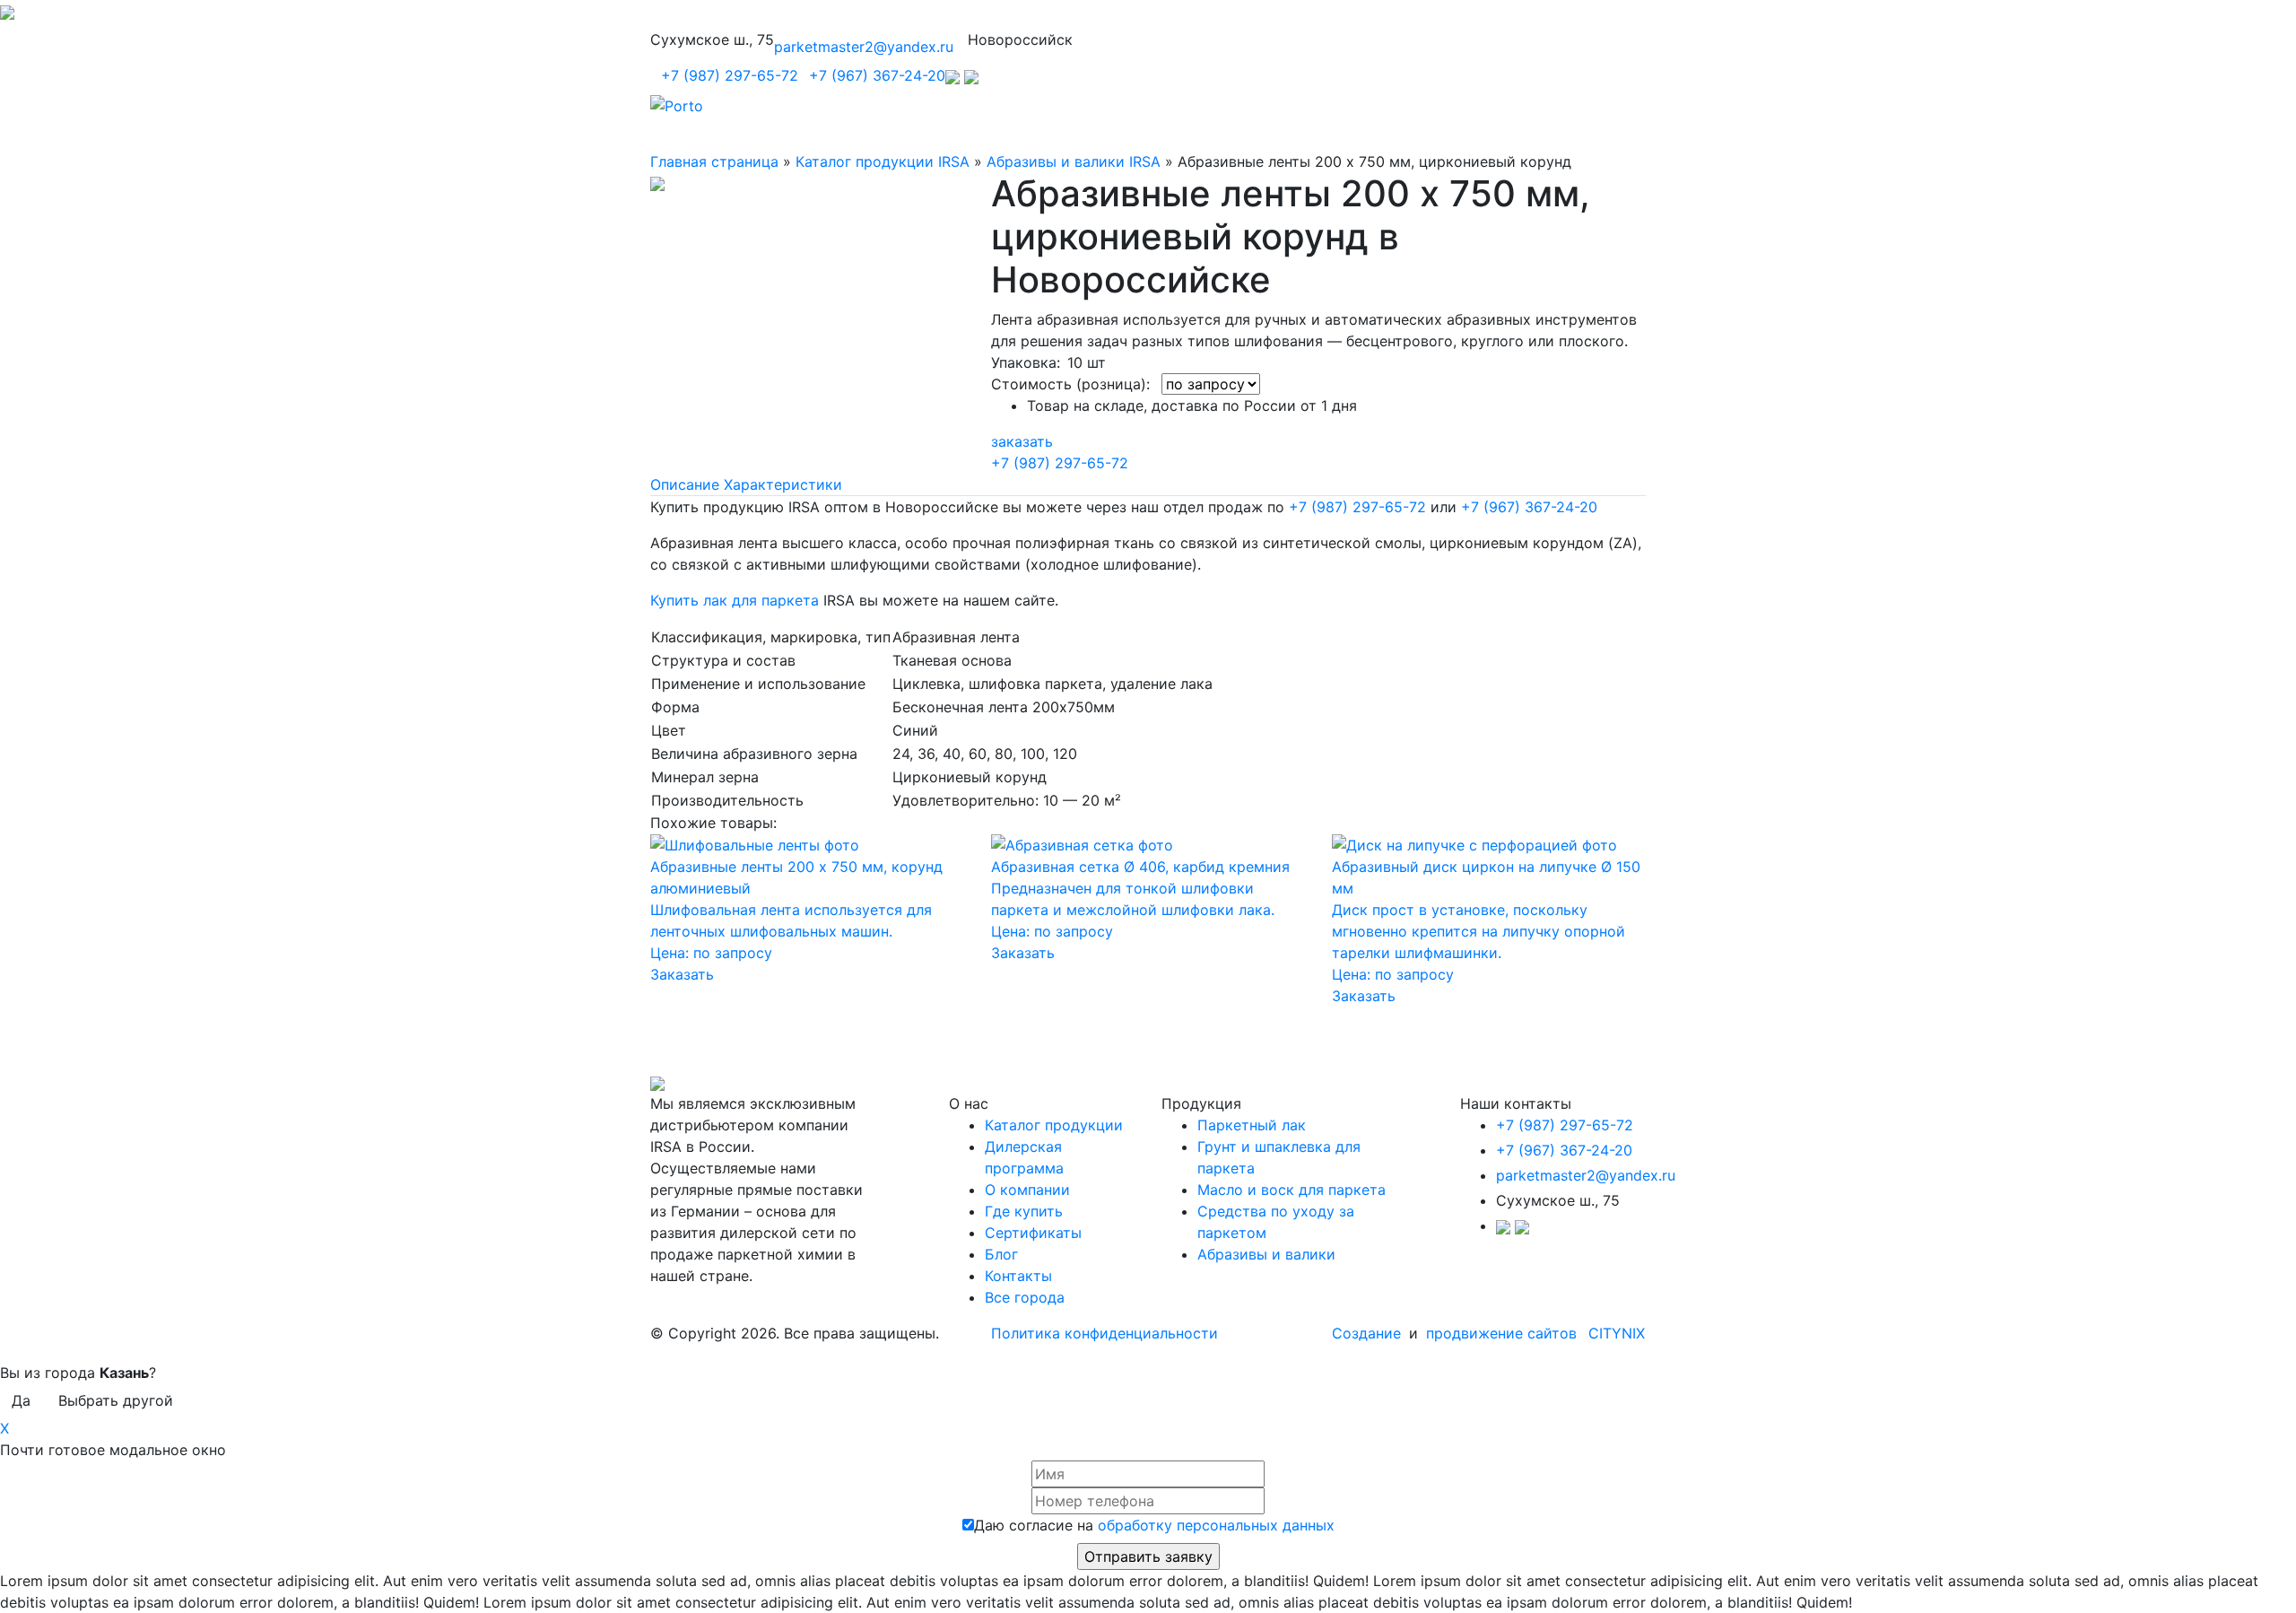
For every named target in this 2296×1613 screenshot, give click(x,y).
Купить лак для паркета (735, 600)
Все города (1025, 1297)
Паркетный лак (1252, 1125)
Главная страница (714, 161)
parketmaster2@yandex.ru (864, 47)
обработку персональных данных (1216, 1525)
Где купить (1024, 1211)
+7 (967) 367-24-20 (877, 75)
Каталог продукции (1054, 1125)
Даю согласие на (1154, 1525)
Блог (1001, 1254)
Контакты (1018, 1276)
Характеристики (783, 484)
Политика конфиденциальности (1105, 1333)
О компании (1027, 1190)
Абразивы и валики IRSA (1074, 161)
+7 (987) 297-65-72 (730, 75)
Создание (1369, 1333)
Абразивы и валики (1266, 1254)
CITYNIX (1617, 1333)
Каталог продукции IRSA (883, 161)
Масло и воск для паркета (1291, 1190)
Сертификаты (1033, 1233)
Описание (685, 484)
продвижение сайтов (1501, 1333)
